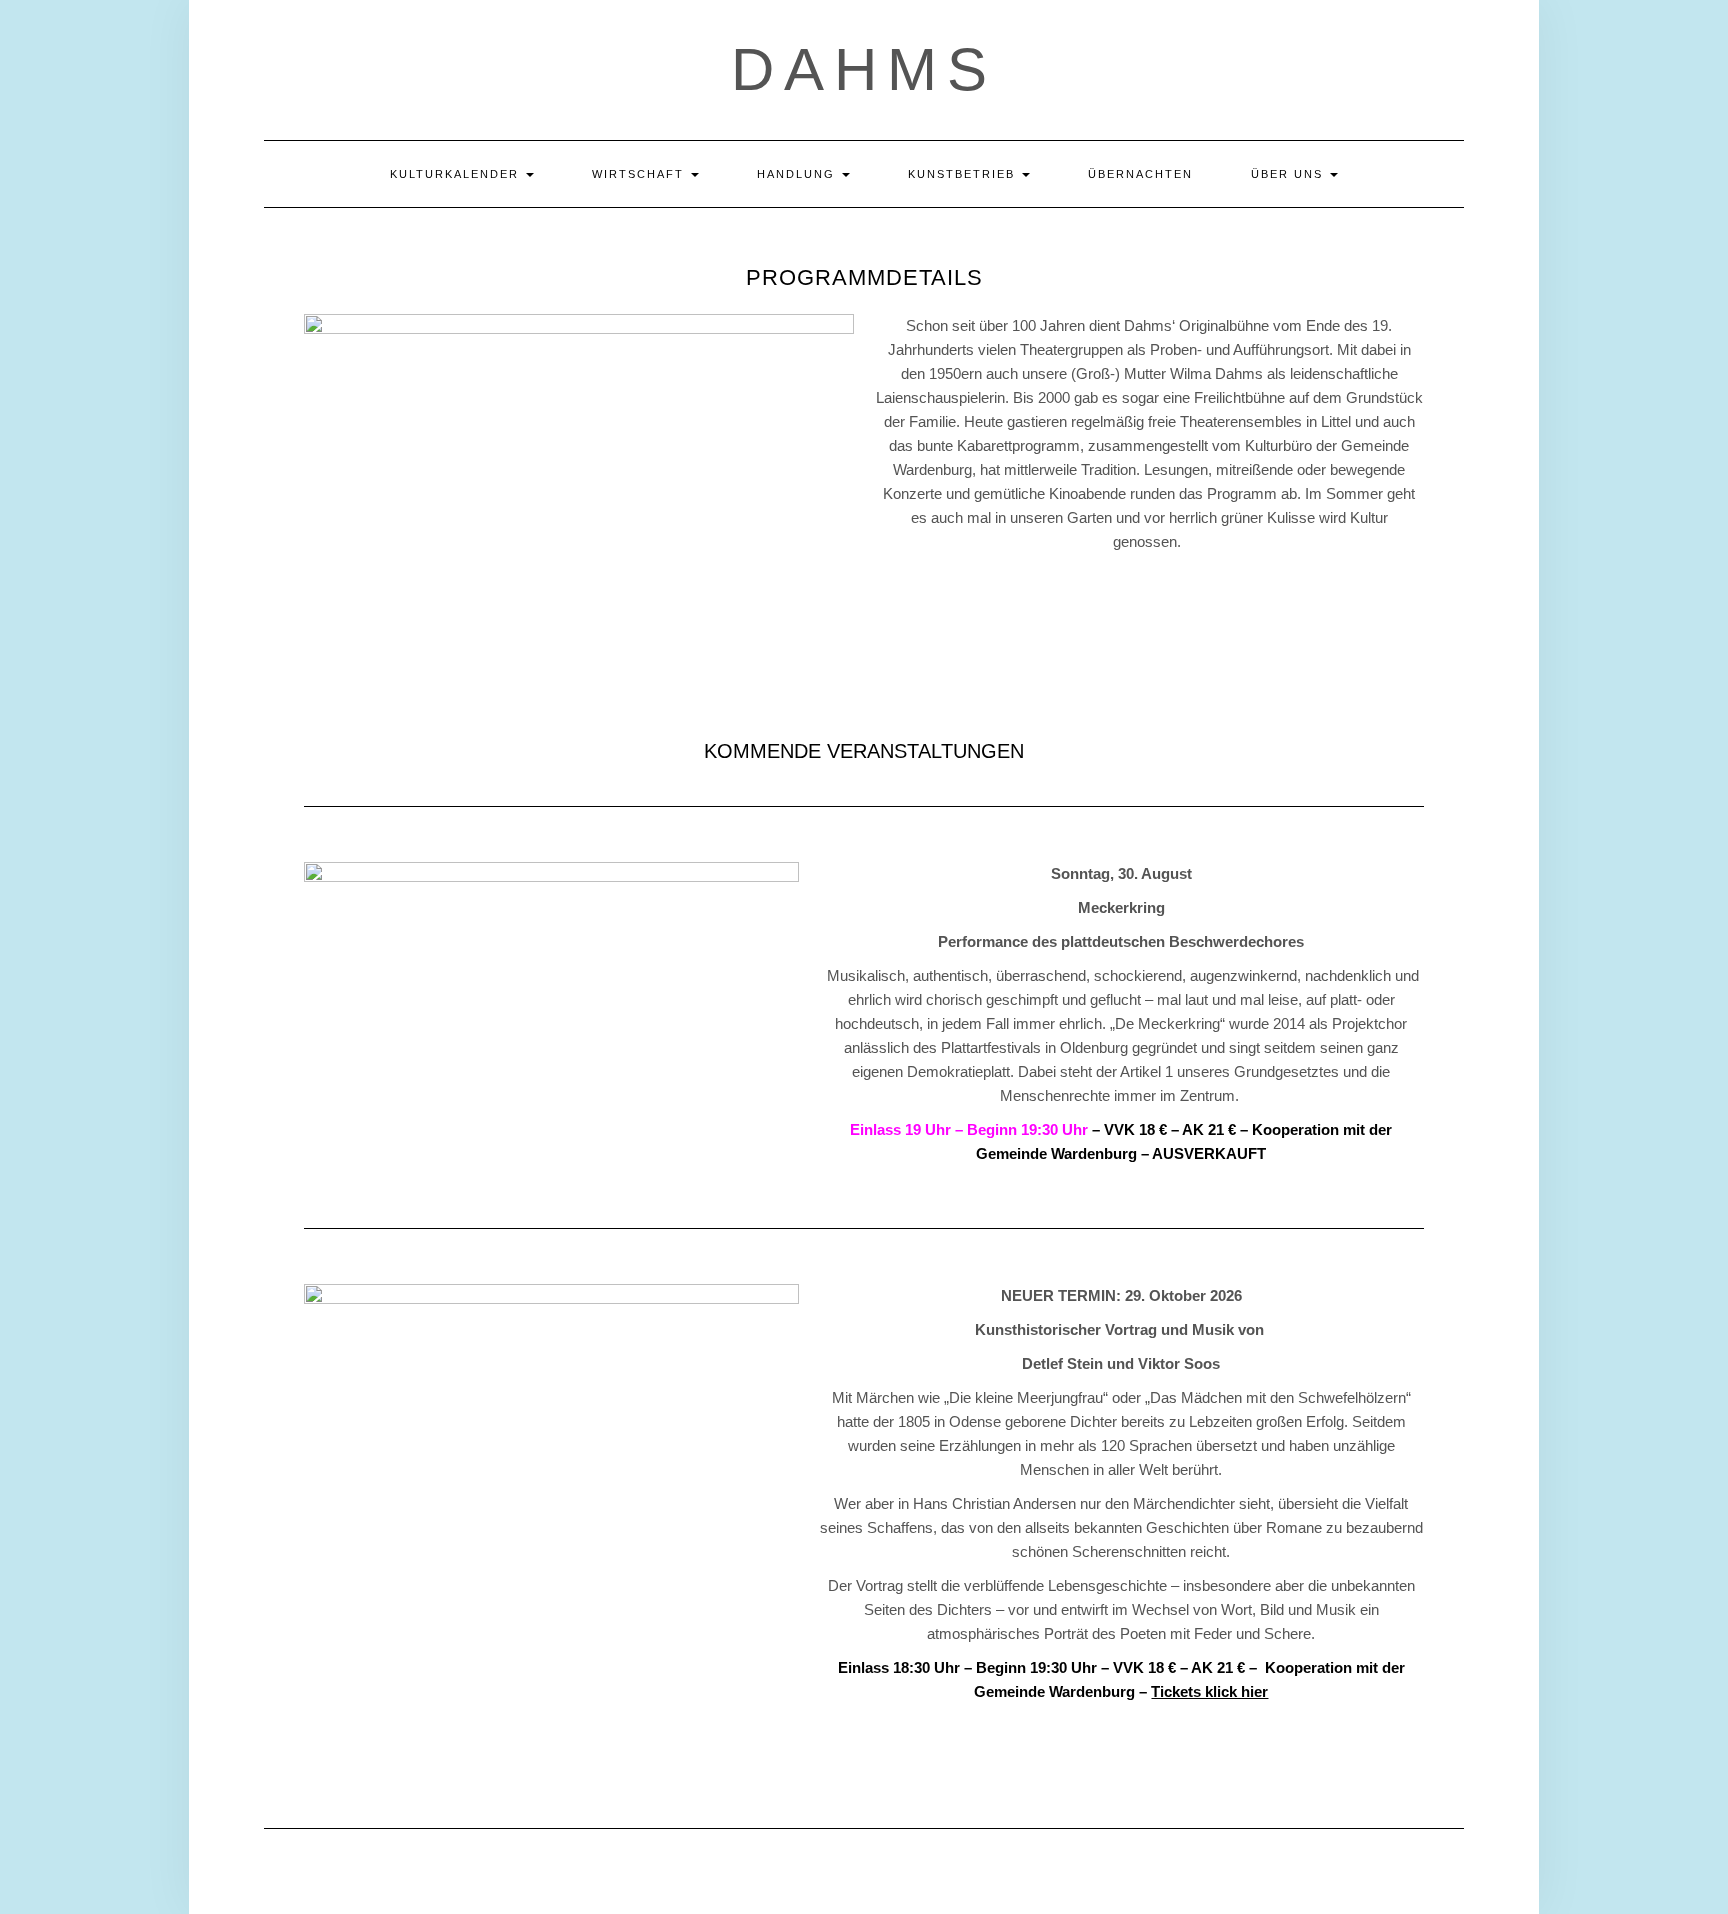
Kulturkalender (457, 174)
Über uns (1289, 174)
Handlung (798, 174)
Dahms (864, 69)
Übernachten (1140, 174)
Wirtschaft (640, 174)
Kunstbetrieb (964, 174)
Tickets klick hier (1209, 1691)
